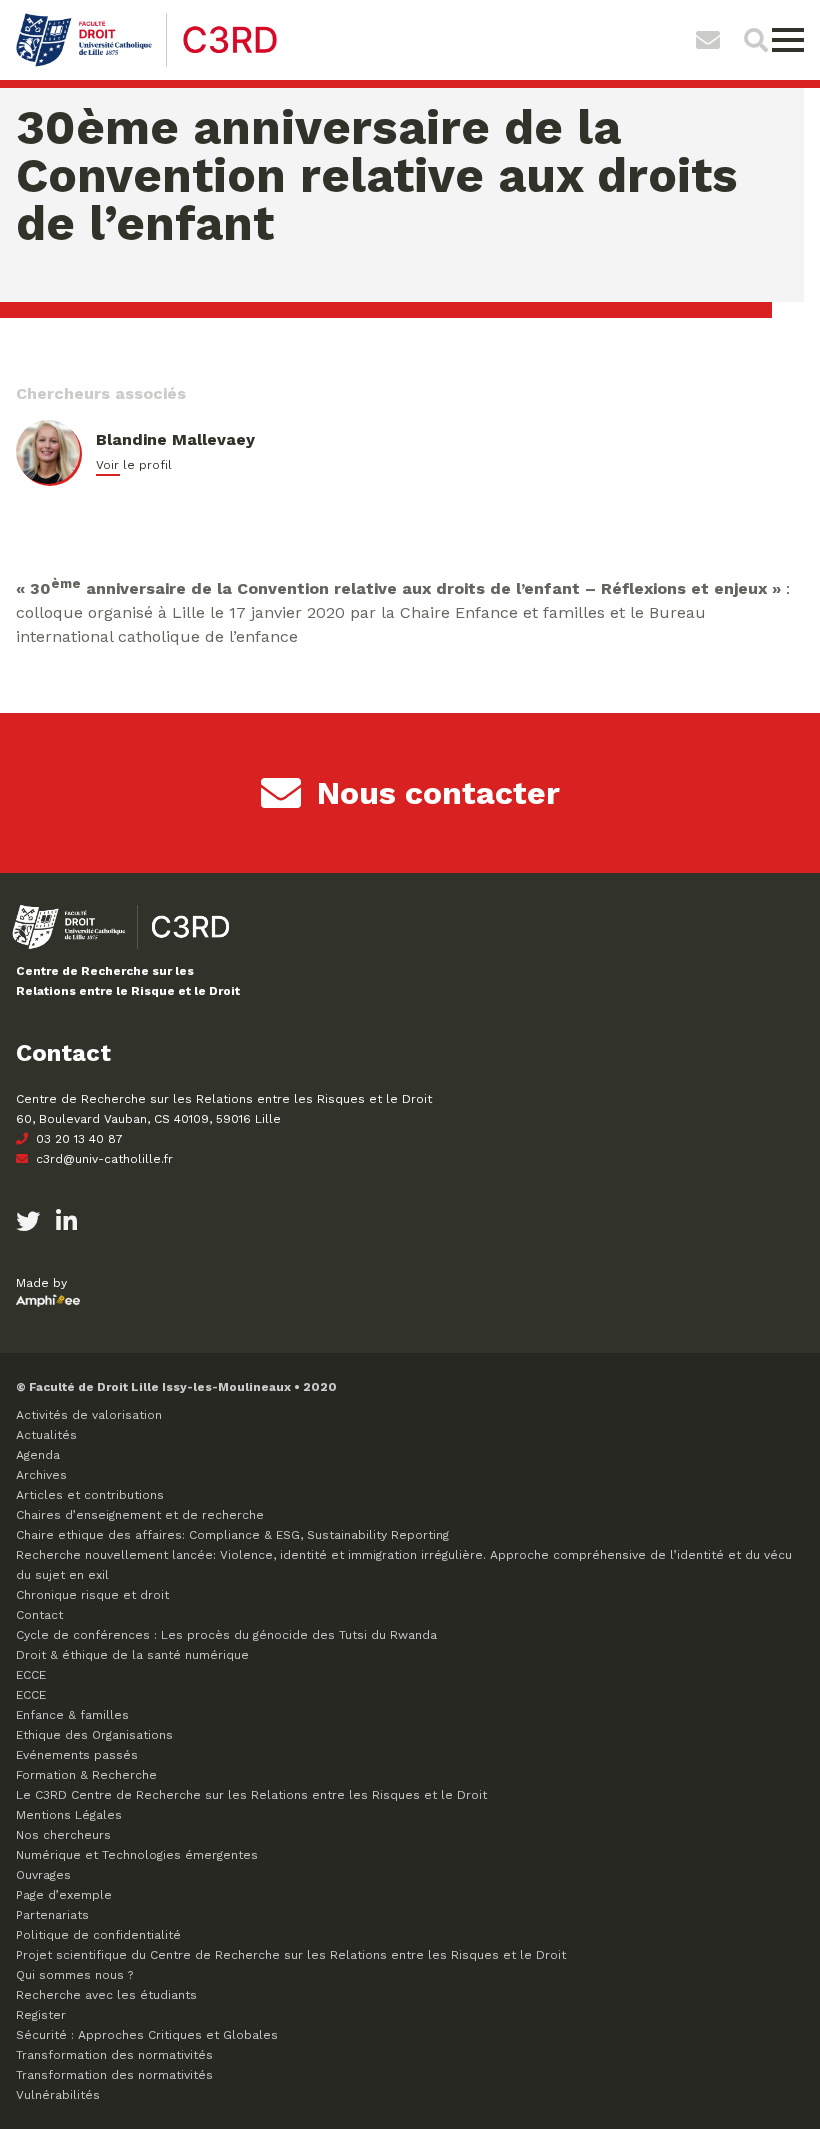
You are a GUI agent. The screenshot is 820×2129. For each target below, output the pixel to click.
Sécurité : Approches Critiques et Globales (147, 2035)
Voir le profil (134, 465)
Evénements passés (77, 1755)
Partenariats (52, 1915)
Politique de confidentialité (98, 1935)
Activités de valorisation (89, 1415)
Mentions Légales (69, 1815)
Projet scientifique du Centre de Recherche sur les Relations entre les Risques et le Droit (291, 1955)
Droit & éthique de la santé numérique (132, 1655)
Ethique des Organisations (94, 1735)
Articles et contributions (90, 1495)
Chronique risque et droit (92, 1595)
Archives (41, 1475)
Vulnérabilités (58, 2095)
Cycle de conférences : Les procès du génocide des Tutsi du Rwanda (226, 1635)
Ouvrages (43, 1875)
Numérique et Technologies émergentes (137, 1855)
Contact (39, 1615)
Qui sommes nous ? (74, 1975)
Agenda (38, 1455)
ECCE (31, 1675)
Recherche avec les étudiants (106, 1995)
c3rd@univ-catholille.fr (102, 1159)
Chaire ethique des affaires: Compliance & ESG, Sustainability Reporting (232, 1535)
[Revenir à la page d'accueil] (148, 64)
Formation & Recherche (86, 1775)
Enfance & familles (72, 1715)
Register (41, 2015)
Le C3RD (251, 1795)
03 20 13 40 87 (77, 1139)
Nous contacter (438, 793)
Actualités (46, 1435)
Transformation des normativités (114, 2055)
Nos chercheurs (63, 1835)
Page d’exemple (64, 1895)
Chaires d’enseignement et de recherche (140, 1515)
